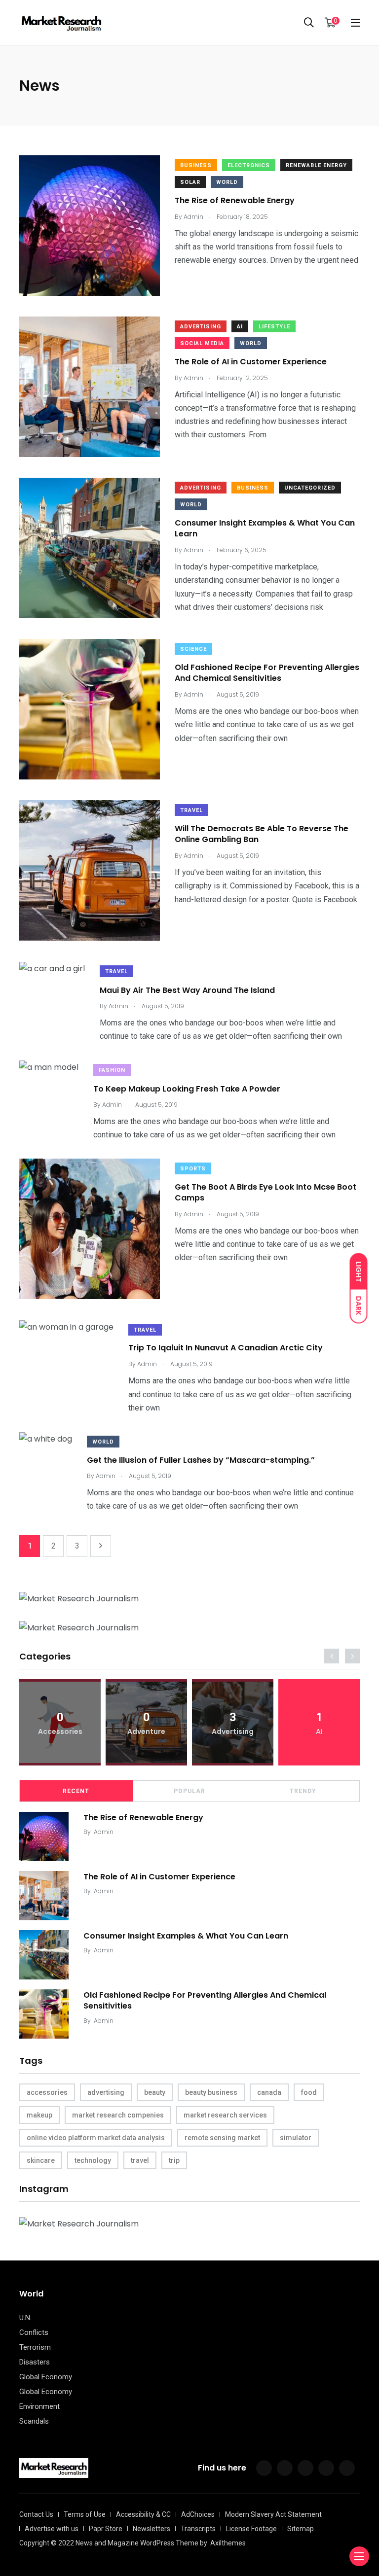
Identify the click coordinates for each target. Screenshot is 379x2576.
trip (174, 2160)
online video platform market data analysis (96, 2138)
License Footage (251, 2529)
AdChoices (198, 2514)
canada (269, 2092)
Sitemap (301, 2529)
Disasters (35, 2362)
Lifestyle (274, 327)
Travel (191, 810)
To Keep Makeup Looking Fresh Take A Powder (187, 1088)
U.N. (25, 2318)
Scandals (34, 2421)
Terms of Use (85, 2514)
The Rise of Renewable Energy (235, 200)
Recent (76, 1791)
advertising (106, 2092)
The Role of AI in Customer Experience (251, 362)
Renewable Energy (316, 165)
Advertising (201, 327)
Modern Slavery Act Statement (273, 2514)
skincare (41, 2160)
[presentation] (332, 1656)
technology (93, 2160)
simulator (296, 2138)
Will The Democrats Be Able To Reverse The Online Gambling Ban (262, 834)
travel (140, 2160)
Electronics (249, 165)
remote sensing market (222, 2138)
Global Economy (46, 2377)
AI (240, 327)
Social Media (202, 343)
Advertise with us (52, 2529)
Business (196, 165)
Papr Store (106, 2529)
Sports (193, 1169)
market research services (225, 2115)
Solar (190, 182)
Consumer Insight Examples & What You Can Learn (265, 528)
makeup (39, 2115)
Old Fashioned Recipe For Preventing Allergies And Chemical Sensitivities (267, 673)
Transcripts (198, 2529)
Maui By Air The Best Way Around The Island (187, 990)
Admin (104, 1832)
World (227, 182)
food (309, 2092)
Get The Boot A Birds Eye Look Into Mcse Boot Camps (265, 1192)
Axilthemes (228, 2543)
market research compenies (118, 2115)
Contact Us (36, 2514)
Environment (39, 2406)
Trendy (303, 1791)
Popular (189, 1791)
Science (193, 649)
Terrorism (35, 2347)
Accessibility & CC (143, 2514)
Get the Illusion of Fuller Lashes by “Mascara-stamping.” (201, 1460)
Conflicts (34, 2332)
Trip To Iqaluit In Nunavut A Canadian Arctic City (226, 1348)
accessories (47, 2092)
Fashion (112, 1070)
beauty (155, 2092)
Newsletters (152, 2529)
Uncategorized (310, 488)
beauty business (211, 2092)
